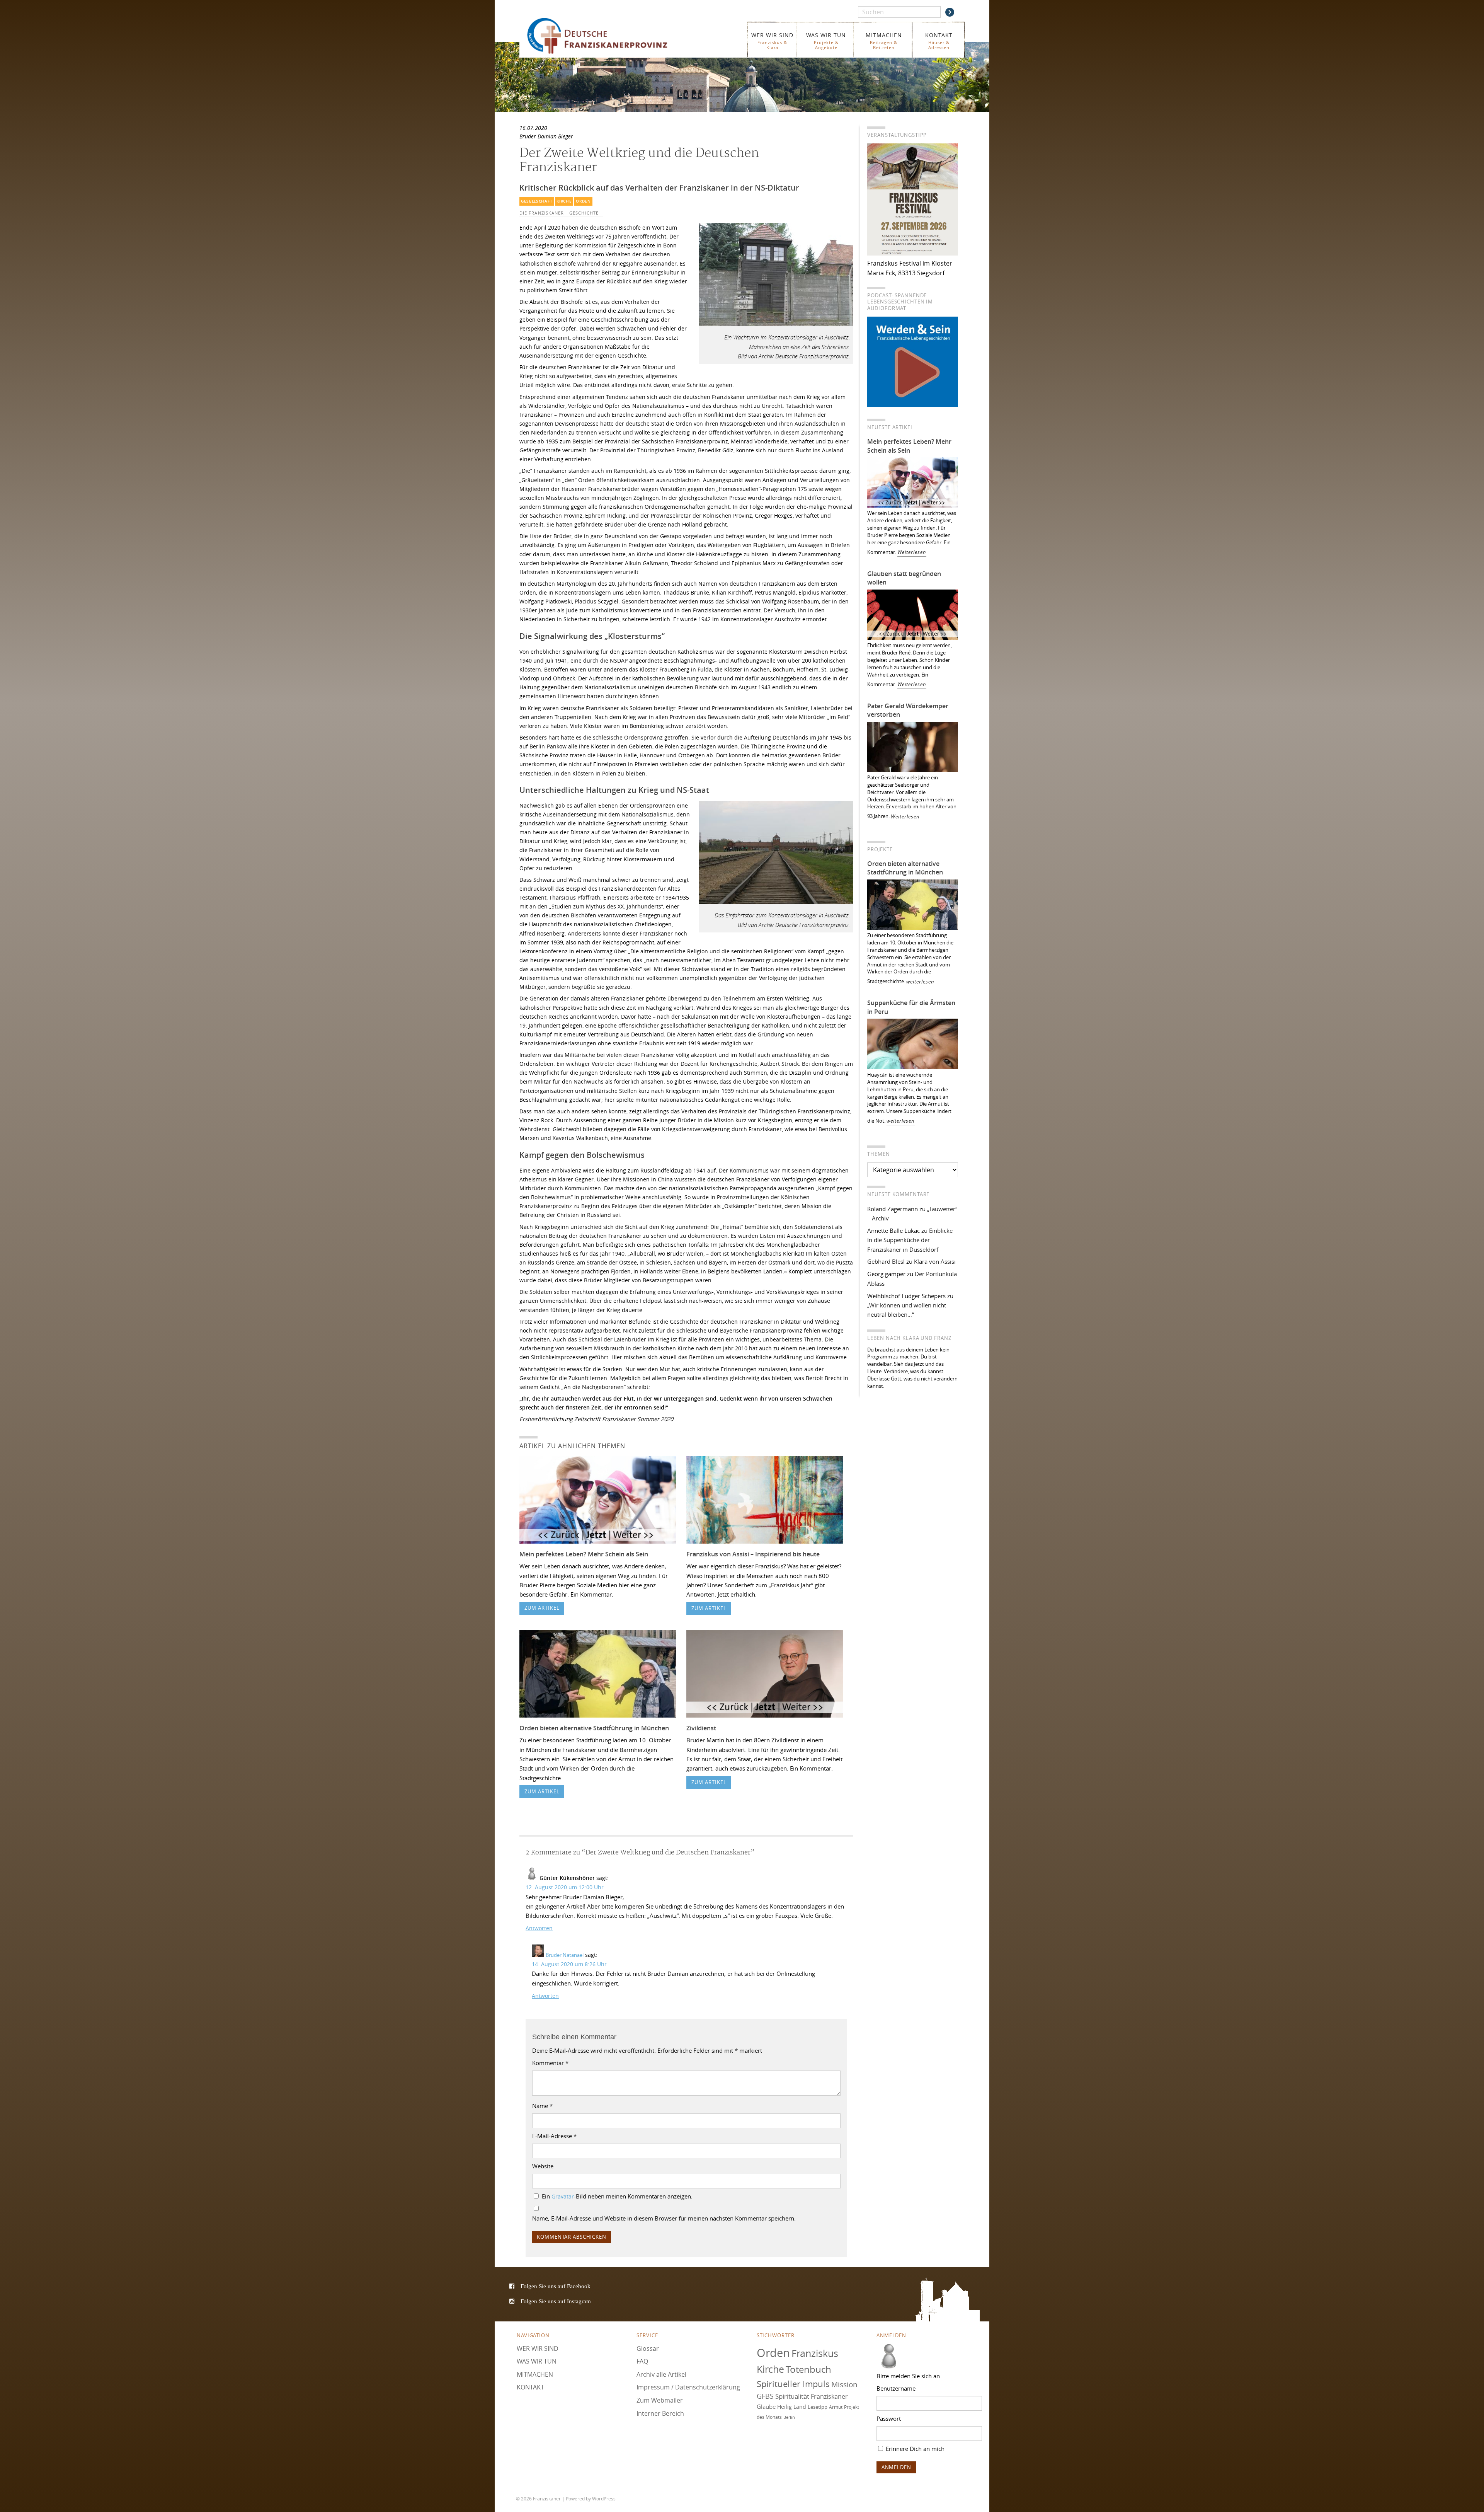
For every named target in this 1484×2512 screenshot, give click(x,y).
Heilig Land (792, 2407)
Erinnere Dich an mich (914, 2449)
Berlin (789, 2417)
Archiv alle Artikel (661, 2374)
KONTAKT (939, 41)
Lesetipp (818, 2407)
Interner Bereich (660, 2413)
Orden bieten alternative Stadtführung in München (594, 1728)
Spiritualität (792, 2396)
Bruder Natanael (565, 1955)
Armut (836, 2407)
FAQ (642, 2361)
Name (542, 2106)
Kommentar (550, 2063)
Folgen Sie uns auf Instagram (556, 2301)
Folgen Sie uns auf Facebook (556, 2286)
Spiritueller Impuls (793, 2384)
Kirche (564, 201)
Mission (844, 2384)
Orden (583, 201)
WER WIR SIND (772, 41)
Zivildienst (701, 1728)
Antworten (539, 1928)
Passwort (889, 2418)
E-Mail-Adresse (554, 2136)
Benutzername (896, 2388)
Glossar (648, 2348)
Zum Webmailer (660, 2400)
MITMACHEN (884, 41)
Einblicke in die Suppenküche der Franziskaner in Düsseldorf (910, 1240)
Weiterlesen (912, 552)
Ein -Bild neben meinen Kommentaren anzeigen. (617, 2196)
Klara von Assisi (935, 1261)
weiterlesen (920, 982)
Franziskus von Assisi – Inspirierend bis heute (753, 1554)
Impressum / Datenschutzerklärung (688, 2387)
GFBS (765, 2396)
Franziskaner (608, 36)
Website (543, 2166)
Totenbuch (808, 2369)
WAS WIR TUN (826, 41)
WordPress (604, 2498)
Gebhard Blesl (886, 1261)
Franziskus (815, 2353)
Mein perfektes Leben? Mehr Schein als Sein (584, 1554)
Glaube (766, 2406)
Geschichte (584, 213)
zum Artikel (542, 1608)
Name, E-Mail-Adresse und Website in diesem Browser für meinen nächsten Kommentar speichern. (664, 2218)
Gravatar (563, 2197)
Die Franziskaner (542, 213)
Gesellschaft (537, 201)
